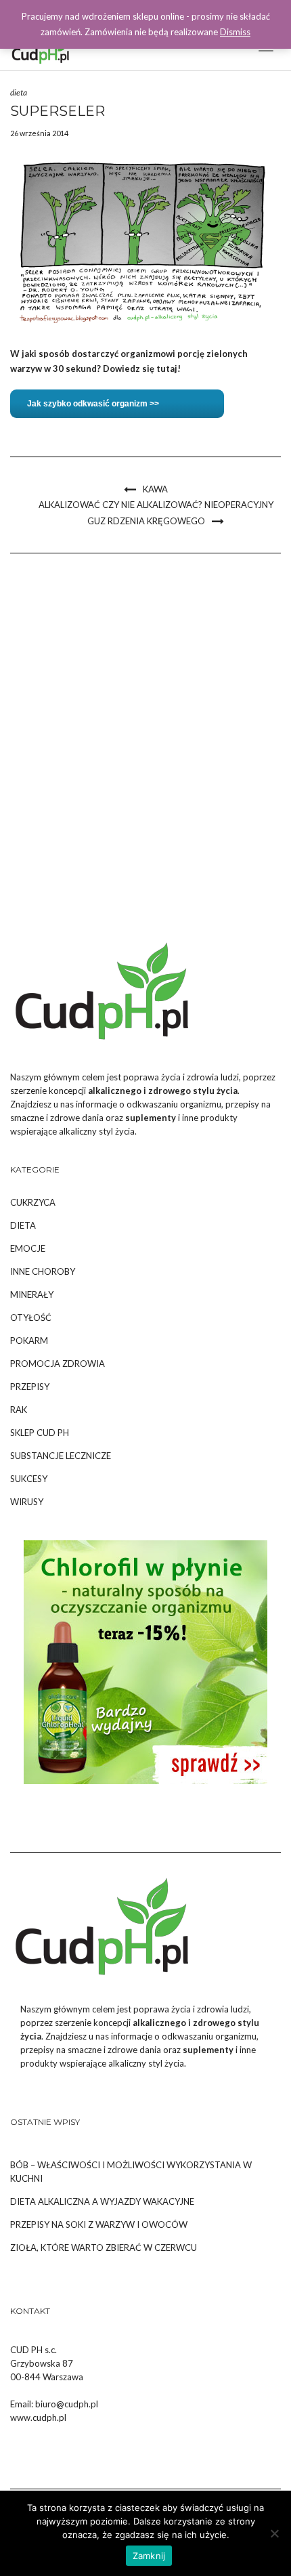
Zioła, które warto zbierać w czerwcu (104, 2247)
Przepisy (30, 1387)
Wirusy (27, 1502)
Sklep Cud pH (40, 1433)
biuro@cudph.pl (67, 2404)
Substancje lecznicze (61, 1456)
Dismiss (235, 32)
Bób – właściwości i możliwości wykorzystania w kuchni (131, 2172)
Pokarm (29, 1340)
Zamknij (149, 2556)
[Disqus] (145, 746)
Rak (19, 1410)
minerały (32, 1294)
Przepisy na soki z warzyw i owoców (99, 2224)
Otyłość (31, 1317)
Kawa (155, 489)
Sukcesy (29, 1479)
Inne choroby (43, 1271)
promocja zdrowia (58, 1364)
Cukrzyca (33, 1202)
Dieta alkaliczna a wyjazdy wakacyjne (102, 2201)
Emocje (28, 1248)
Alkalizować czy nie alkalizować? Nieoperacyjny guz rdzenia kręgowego (156, 513)
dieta (19, 92)
